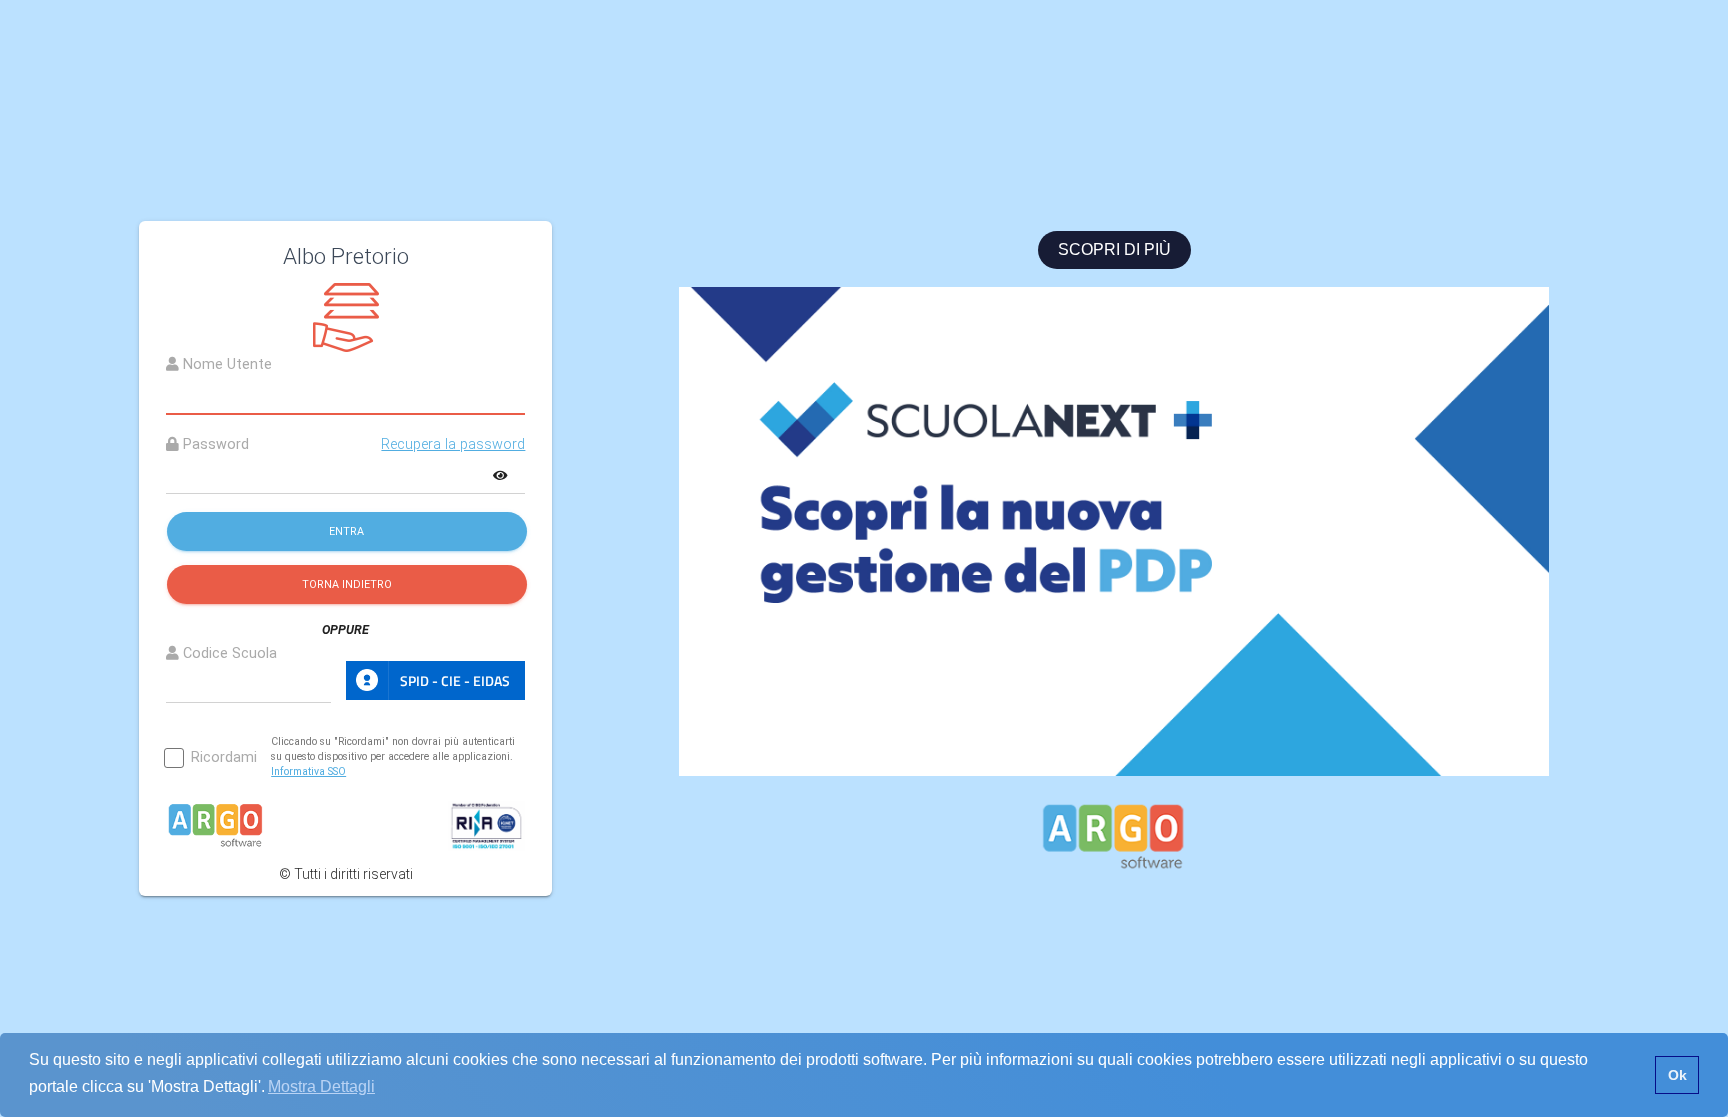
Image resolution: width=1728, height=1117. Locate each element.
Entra (346, 531)
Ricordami (224, 758)
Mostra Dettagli (321, 1086)
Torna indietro (347, 584)
